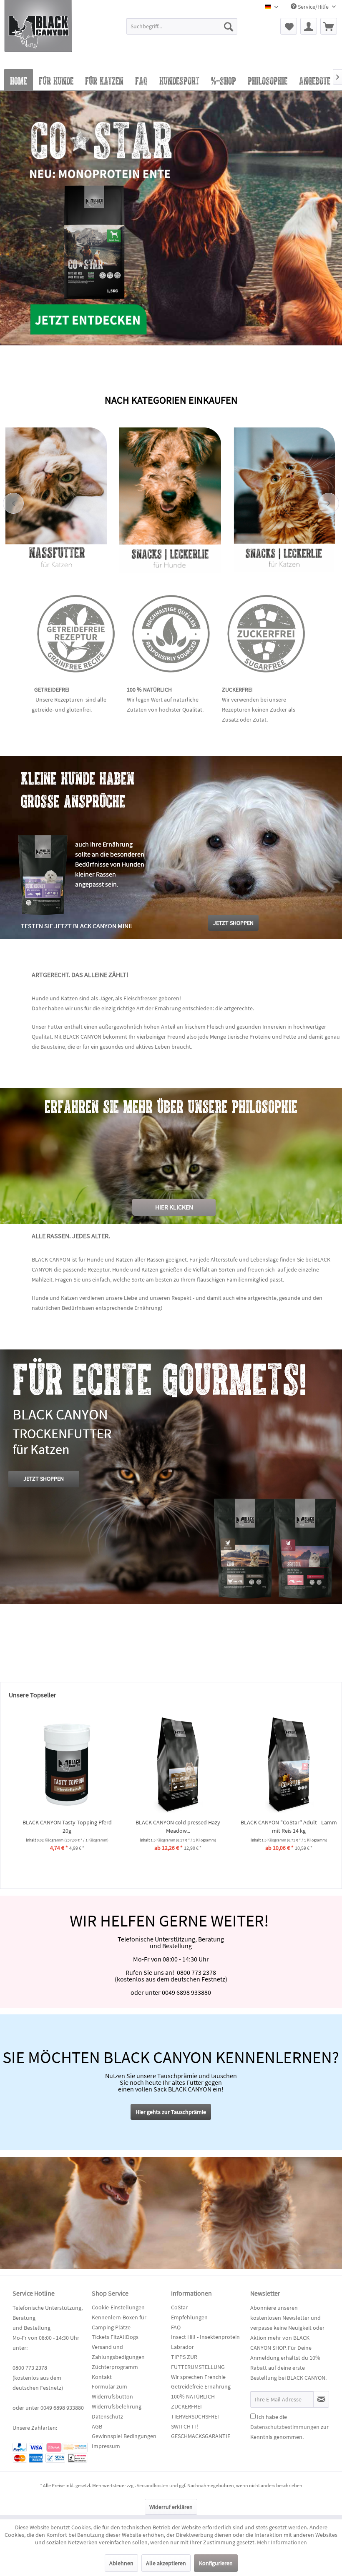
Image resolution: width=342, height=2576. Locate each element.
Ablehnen (121, 2563)
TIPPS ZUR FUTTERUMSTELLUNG (198, 2362)
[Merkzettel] (289, 26)
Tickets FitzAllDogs (115, 2337)
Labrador (182, 2347)
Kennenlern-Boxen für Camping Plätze (119, 2322)
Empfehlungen (189, 2317)
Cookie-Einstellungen (118, 2307)
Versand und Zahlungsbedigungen (118, 2352)
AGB (97, 2426)
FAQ (176, 2327)
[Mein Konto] (309, 26)
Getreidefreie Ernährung (201, 2386)
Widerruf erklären (171, 2507)
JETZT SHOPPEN (44, 1479)
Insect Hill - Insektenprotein (205, 2337)
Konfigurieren (216, 2563)
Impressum (106, 2446)
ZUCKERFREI (186, 2406)
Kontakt (102, 2377)
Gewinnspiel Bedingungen (124, 2436)
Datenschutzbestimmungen (285, 2427)
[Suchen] (229, 26)
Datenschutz (107, 2416)
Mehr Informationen (282, 2542)
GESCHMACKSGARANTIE (201, 2436)
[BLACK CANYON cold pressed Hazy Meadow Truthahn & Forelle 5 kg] (171, 1764)
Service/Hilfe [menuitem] (313, 7)
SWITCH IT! (185, 2426)
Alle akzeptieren (166, 2563)
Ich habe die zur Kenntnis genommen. (289, 2427)
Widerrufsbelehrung (117, 2406)
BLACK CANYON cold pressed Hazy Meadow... (171, 1826)
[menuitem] (182, 30)
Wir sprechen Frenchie (198, 2377)
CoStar (179, 2307)
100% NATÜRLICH (193, 2396)
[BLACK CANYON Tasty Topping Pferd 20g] (60, 1764)
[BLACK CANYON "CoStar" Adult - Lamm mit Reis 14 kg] (282, 1764)
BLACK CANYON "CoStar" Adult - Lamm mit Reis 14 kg (282, 1826)
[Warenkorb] (329, 26)
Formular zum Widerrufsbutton (112, 2391)
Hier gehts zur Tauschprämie (171, 2112)
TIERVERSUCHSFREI (195, 2416)
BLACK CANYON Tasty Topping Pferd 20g (60, 1826)
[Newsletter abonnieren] (321, 2399)
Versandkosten (153, 2485)
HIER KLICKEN (174, 1207)
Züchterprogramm (115, 2367)
